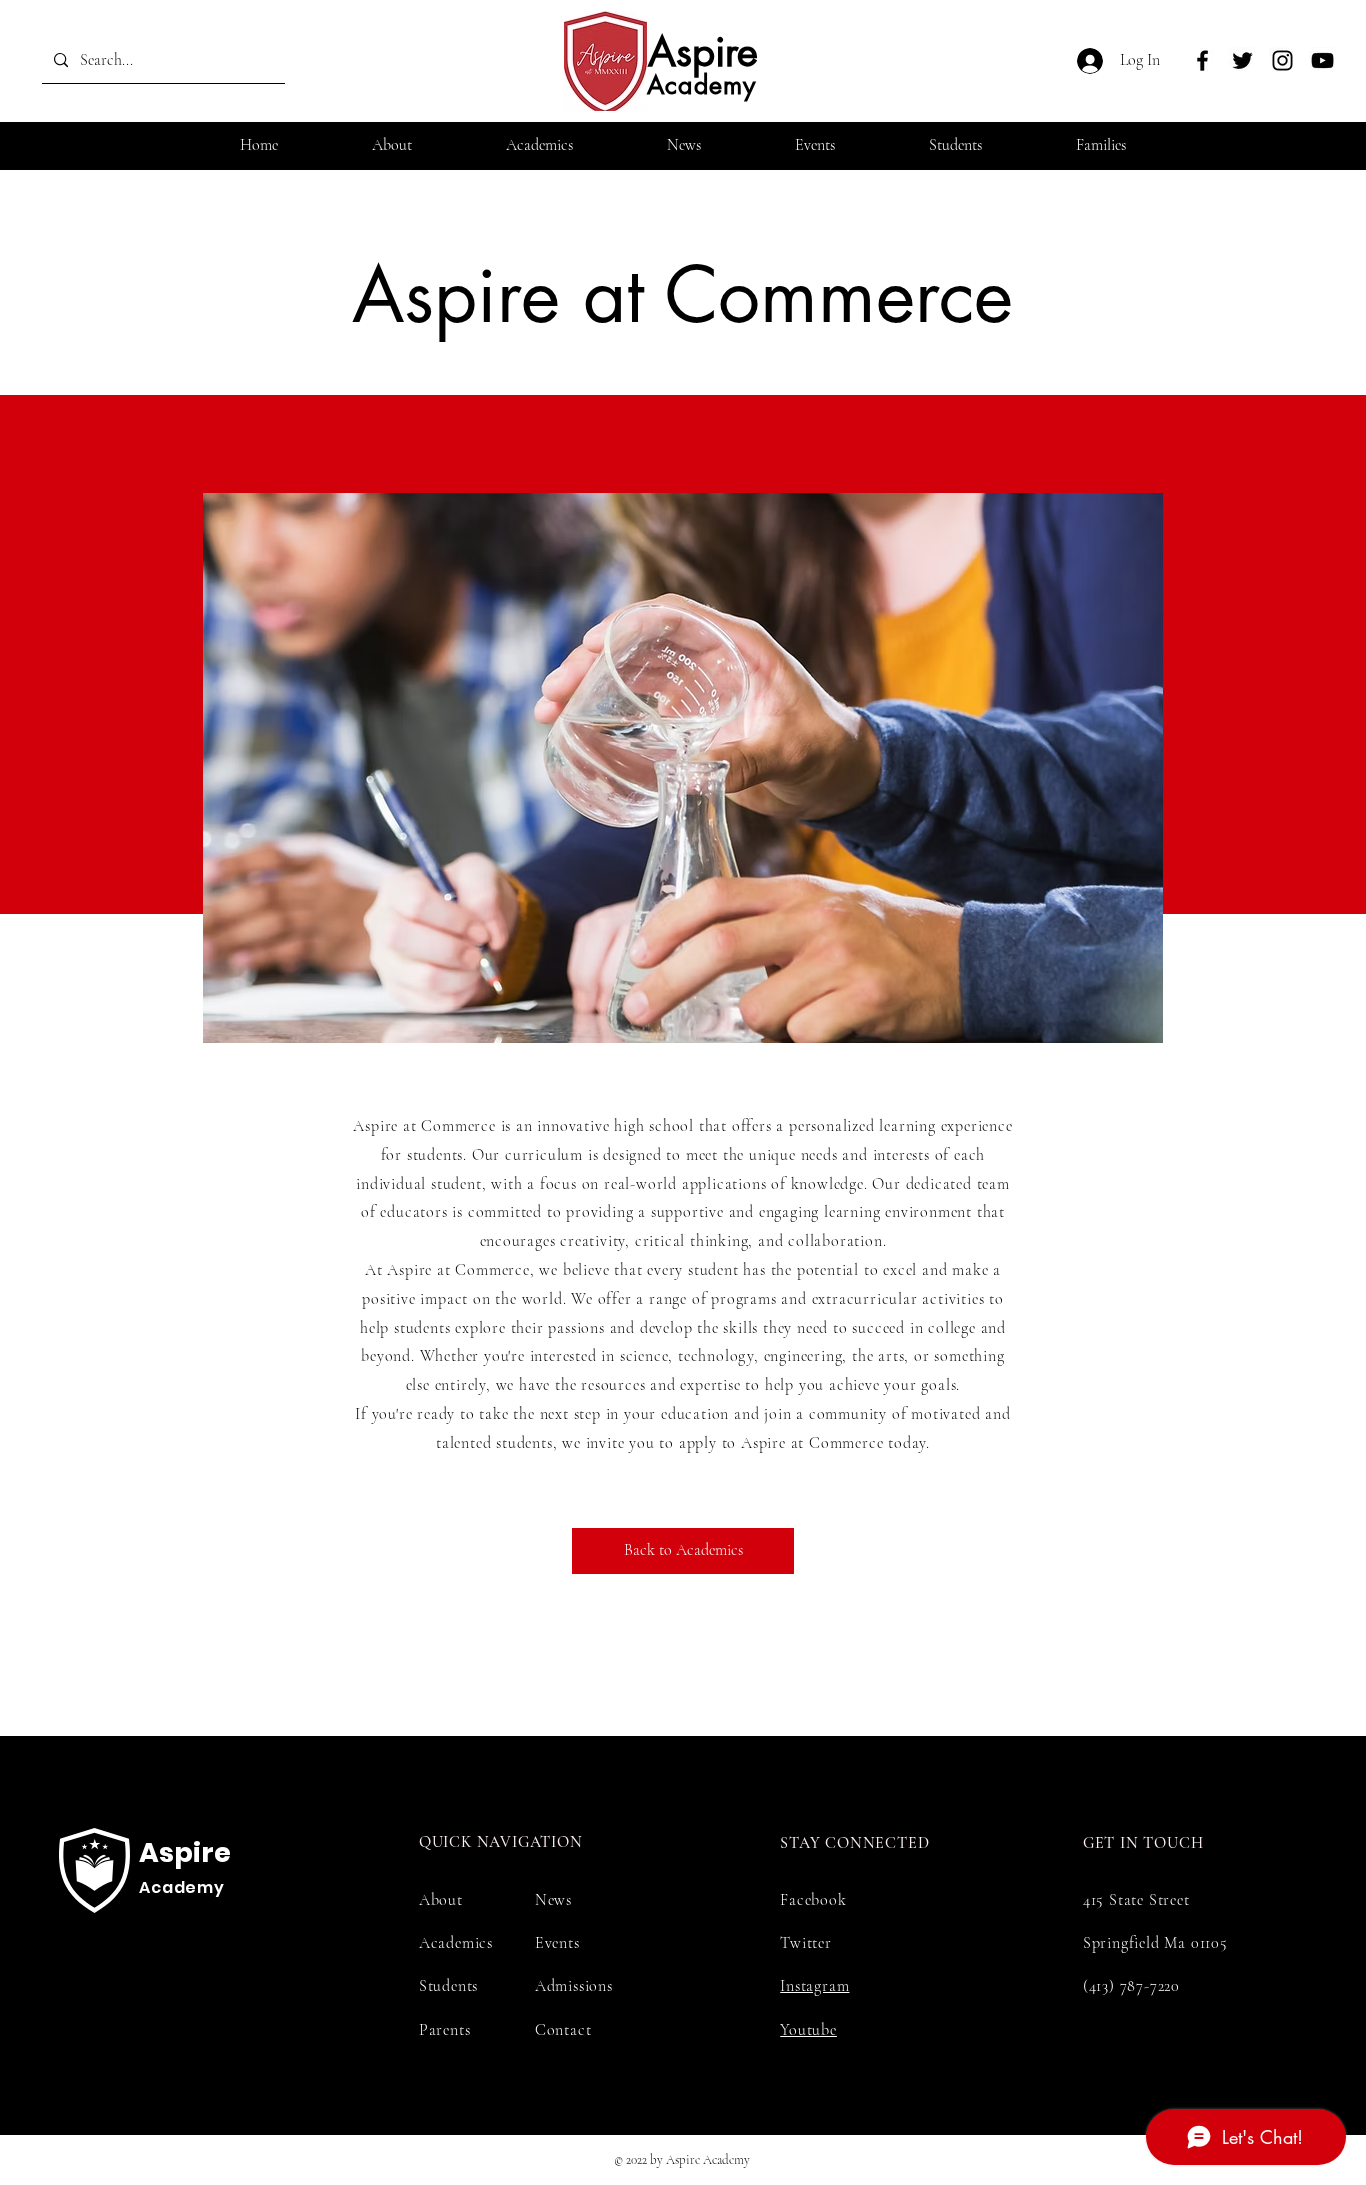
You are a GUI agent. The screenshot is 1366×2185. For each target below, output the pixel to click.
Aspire (703, 52)
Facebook (813, 1900)
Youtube (808, 2030)
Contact (563, 2030)
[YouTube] (1322, 60)
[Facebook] (1202, 60)
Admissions (574, 1986)
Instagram (814, 1986)
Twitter (806, 1943)
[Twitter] (1242, 60)
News (553, 1900)
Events (557, 1943)
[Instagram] (1282, 60)
